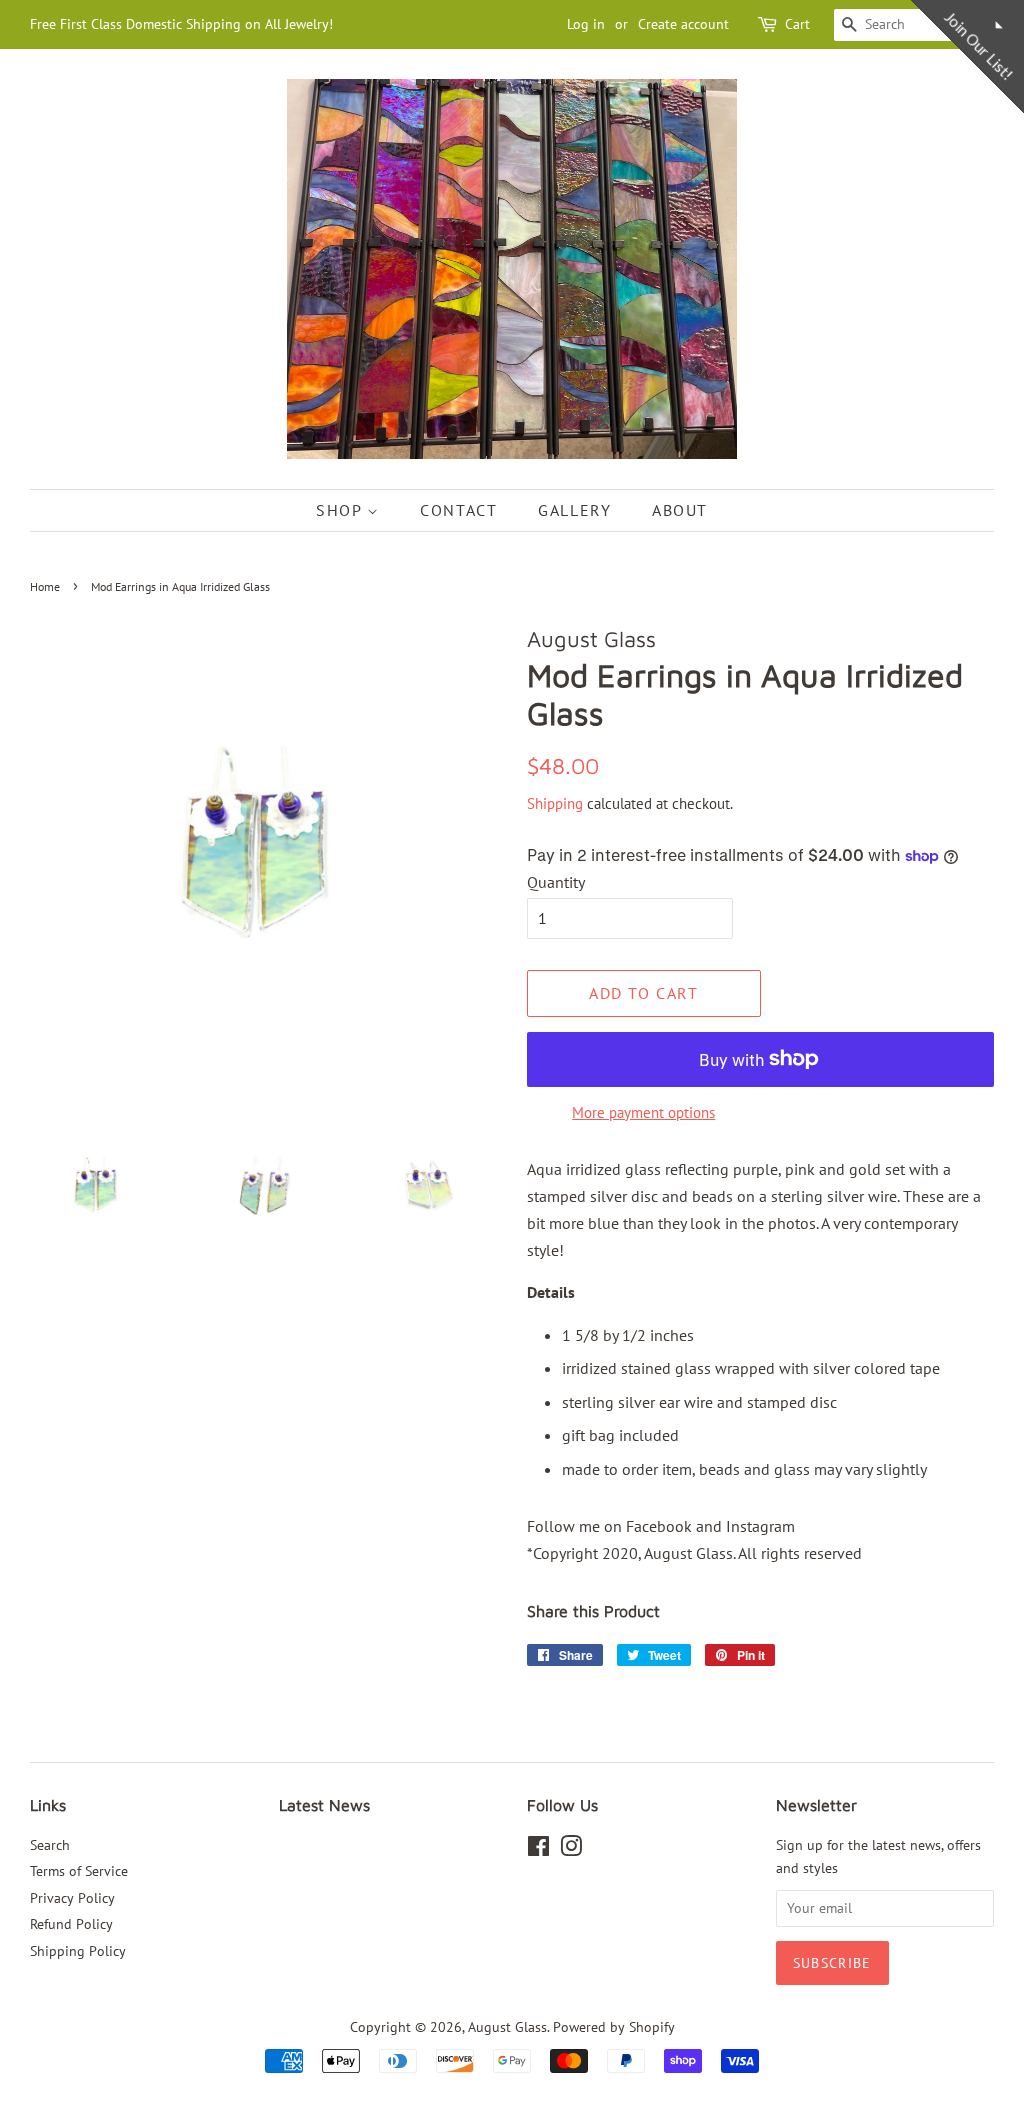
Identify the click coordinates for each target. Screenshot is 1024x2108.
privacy (512, 612)
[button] (724, 144)
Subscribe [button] (512, 409)
